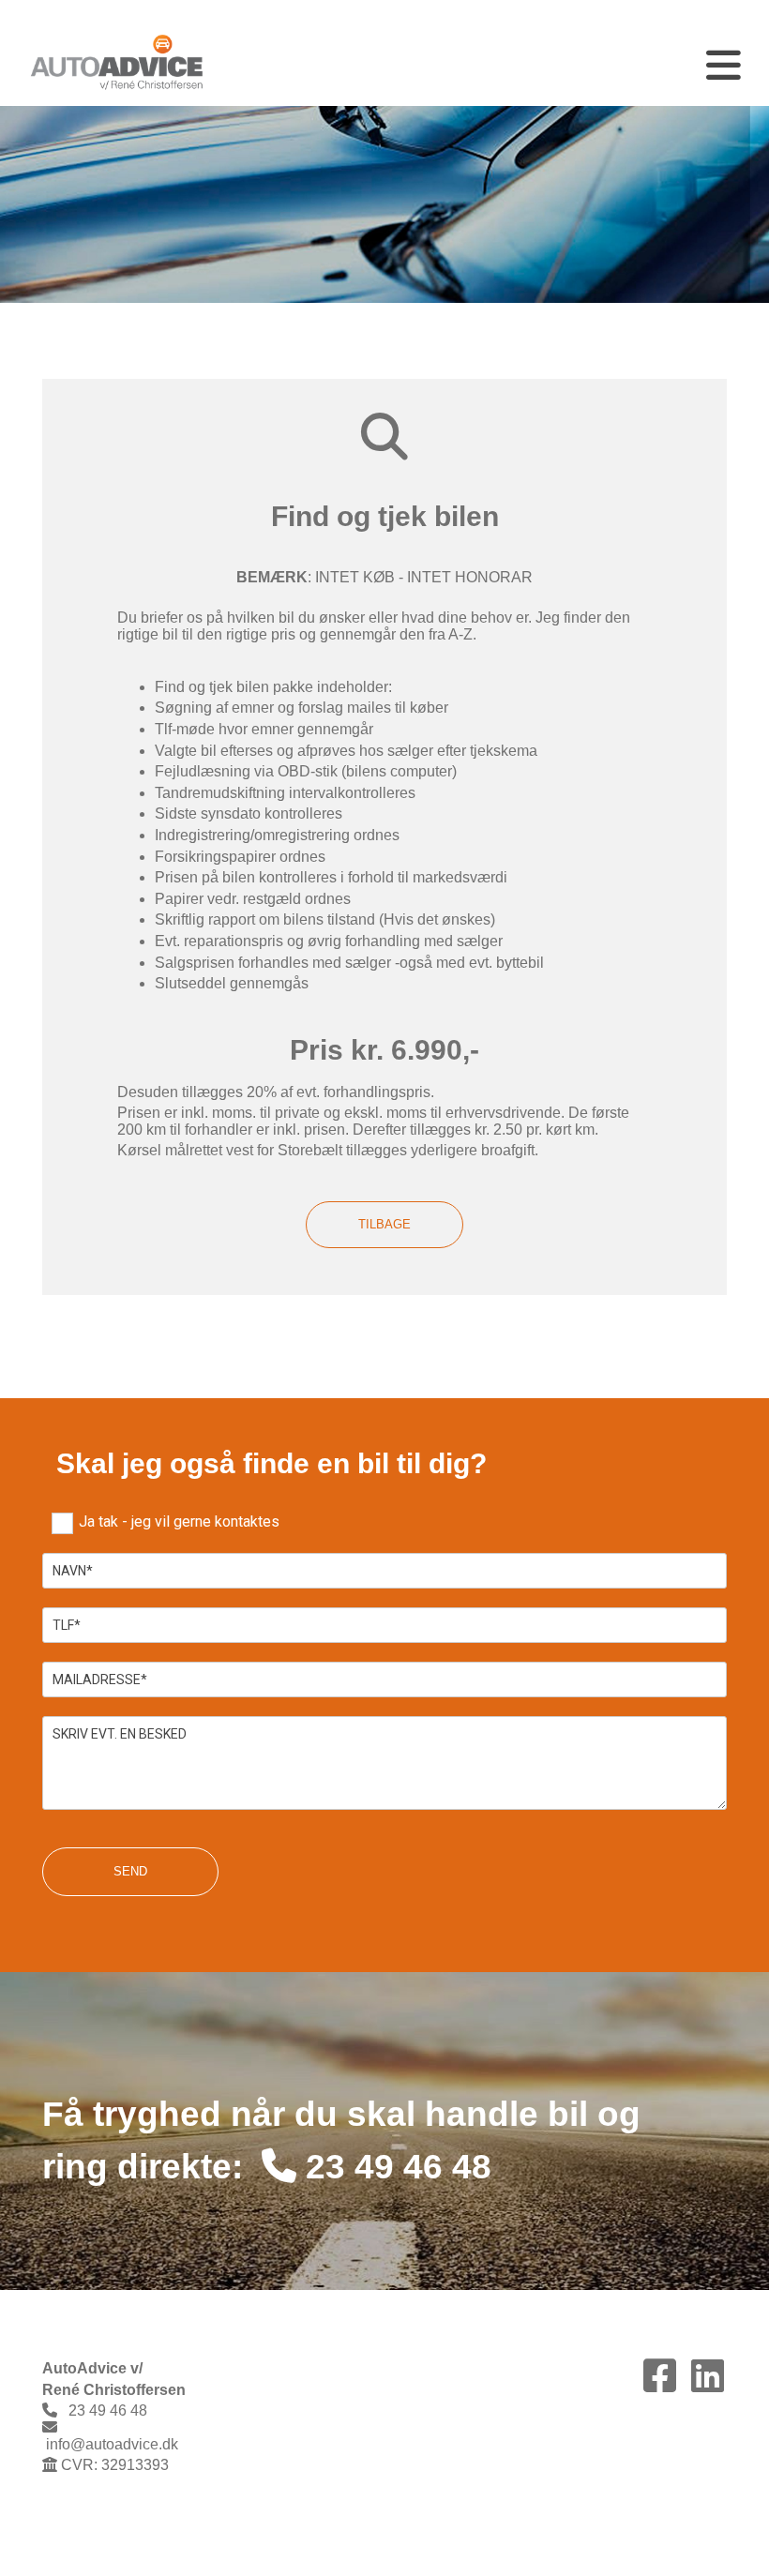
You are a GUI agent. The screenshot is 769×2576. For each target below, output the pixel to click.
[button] (508, 65)
